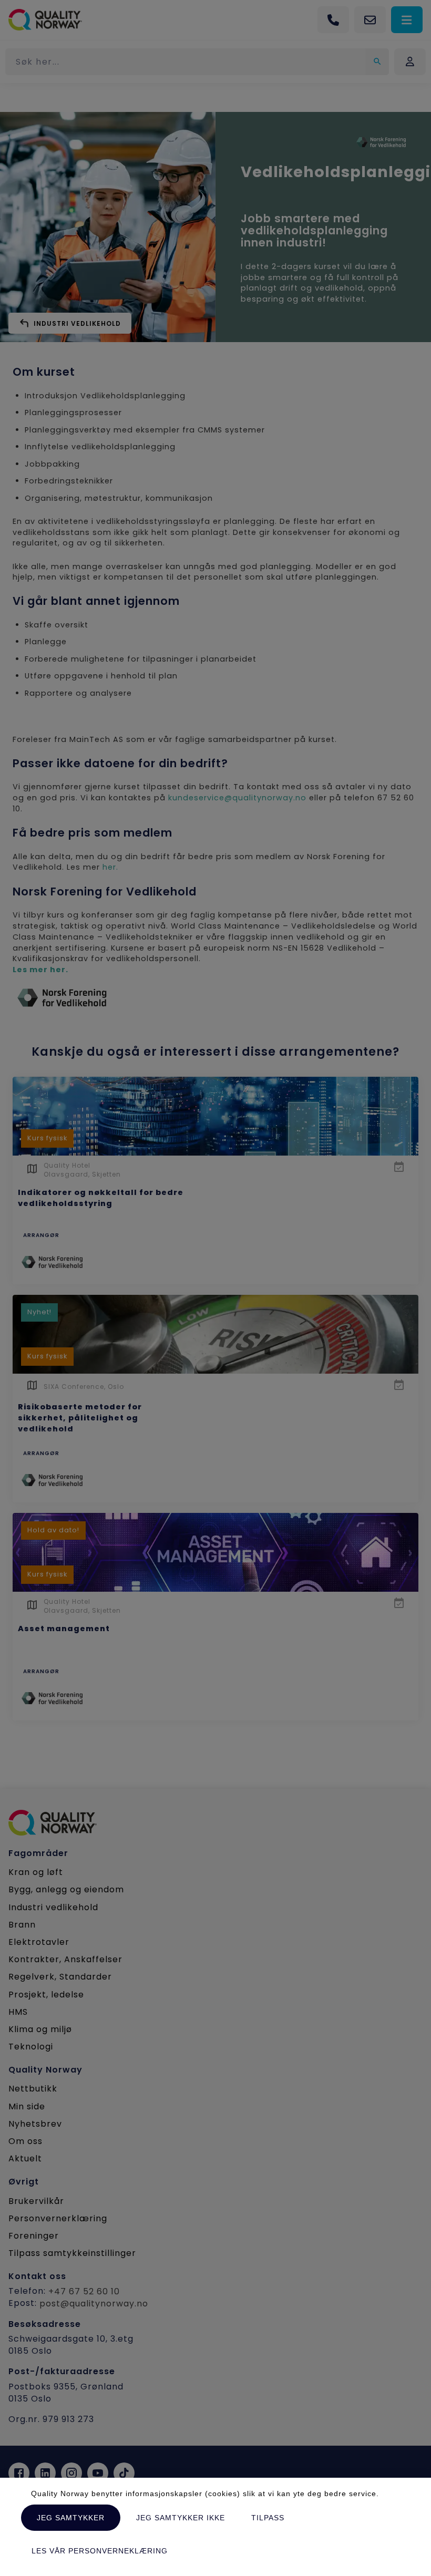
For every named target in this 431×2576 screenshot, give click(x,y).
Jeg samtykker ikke (181, 2518)
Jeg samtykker (71, 2518)
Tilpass (268, 2518)
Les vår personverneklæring (100, 2551)
